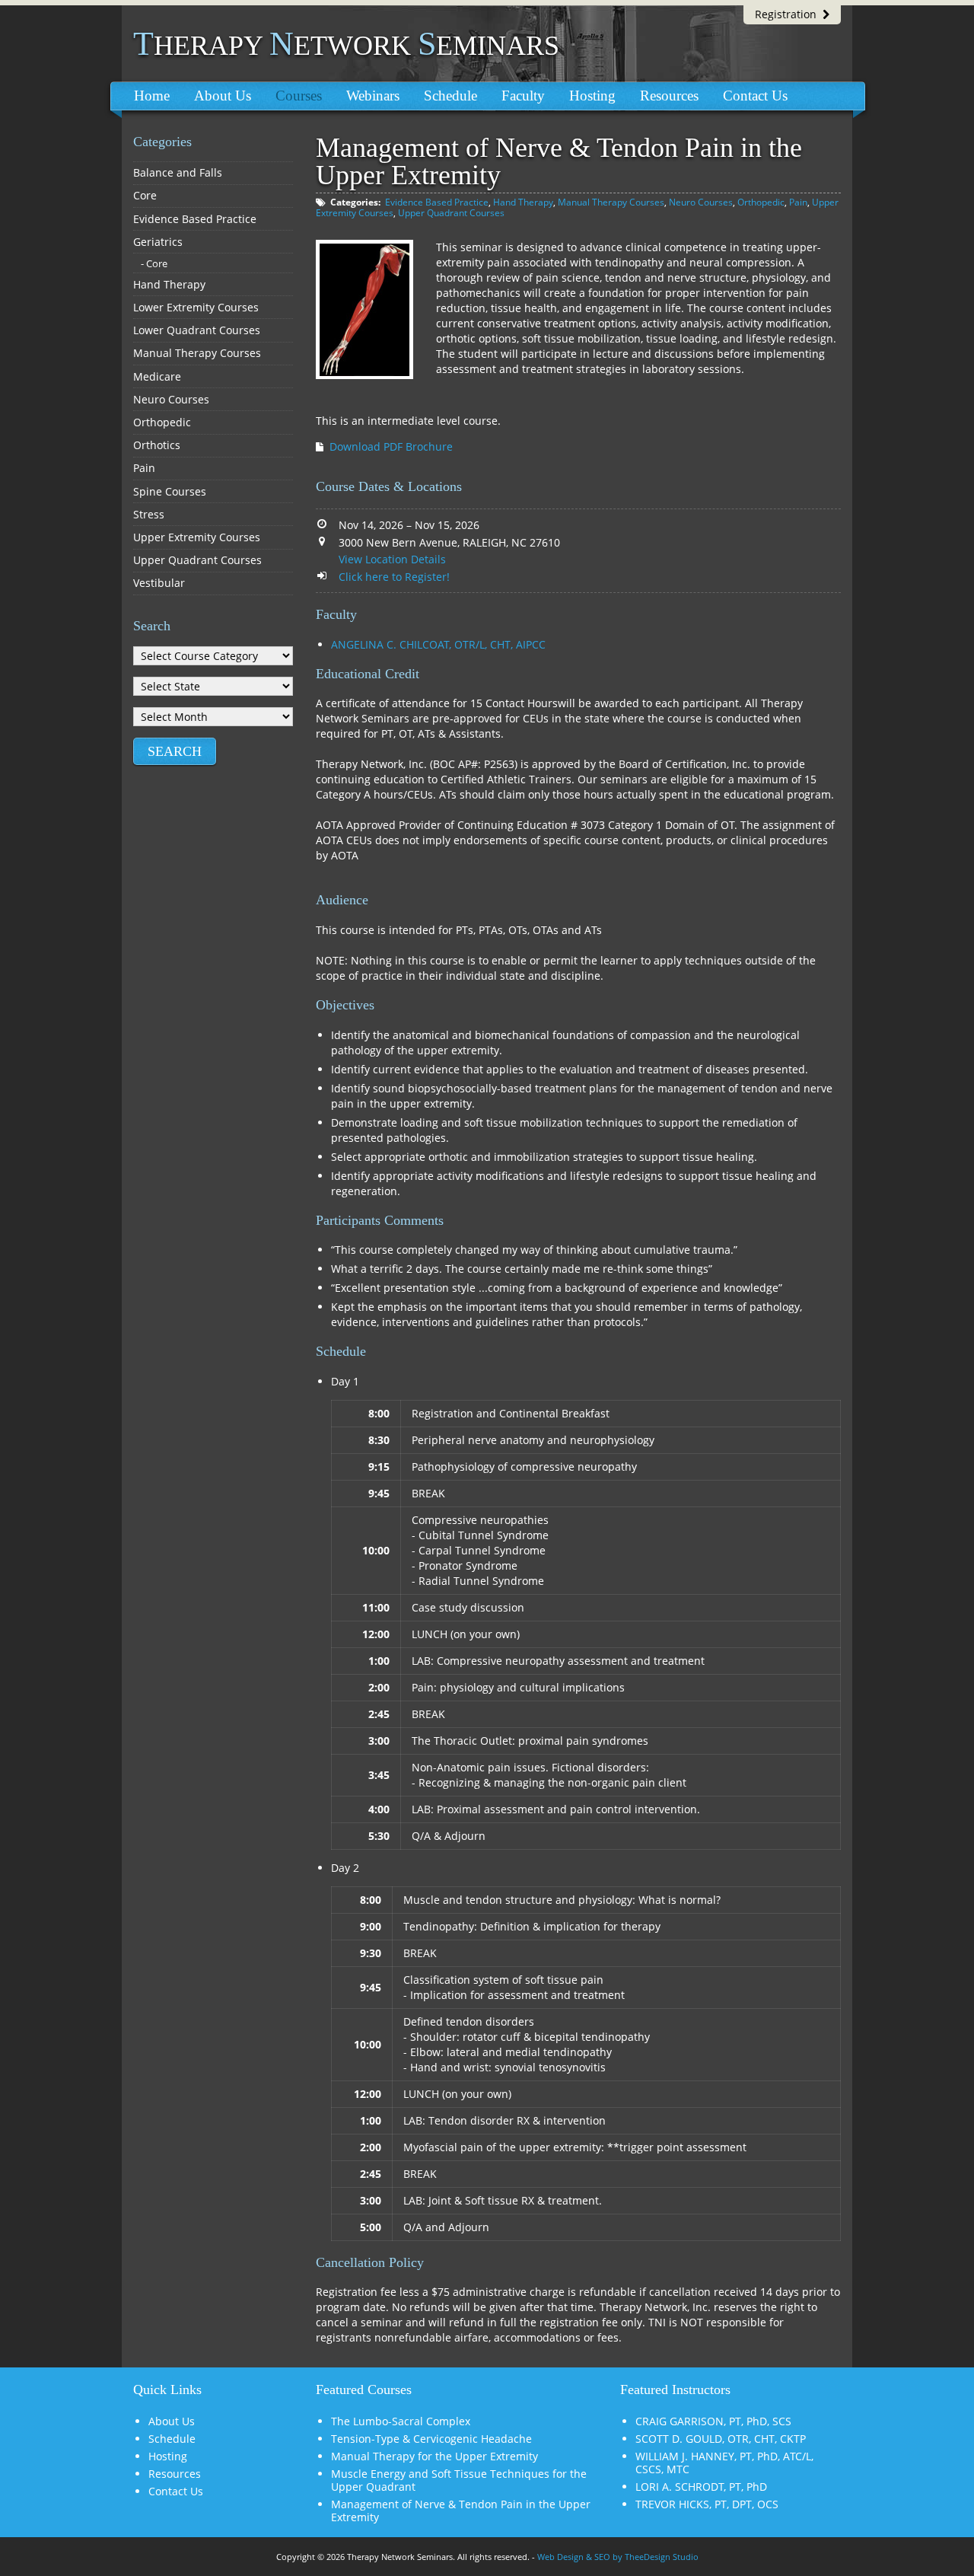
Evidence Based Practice (437, 202)
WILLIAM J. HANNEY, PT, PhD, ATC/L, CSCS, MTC (724, 2463)
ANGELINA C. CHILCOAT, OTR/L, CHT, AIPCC (438, 644)
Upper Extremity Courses (197, 537)
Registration (789, 14)
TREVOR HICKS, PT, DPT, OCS (707, 2504)
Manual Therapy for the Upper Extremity (434, 2456)
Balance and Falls (178, 172)
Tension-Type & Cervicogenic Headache (431, 2439)
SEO (602, 2557)
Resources (669, 96)
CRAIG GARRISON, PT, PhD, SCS (713, 2421)
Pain (798, 202)
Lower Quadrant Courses (197, 330)
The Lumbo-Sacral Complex (401, 2421)
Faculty (523, 96)
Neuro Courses (701, 202)
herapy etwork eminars (346, 46)
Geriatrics (158, 242)
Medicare (157, 376)
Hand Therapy (523, 202)
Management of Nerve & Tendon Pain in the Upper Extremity (461, 2511)
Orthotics (157, 445)
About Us (223, 96)
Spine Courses (170, 491)
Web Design (560, 2557)
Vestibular (159, 583)
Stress (149, 514)
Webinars (373, 96)
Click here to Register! (394, 577)
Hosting (592, 96)
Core (145, 195)
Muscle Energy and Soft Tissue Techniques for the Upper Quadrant (459, 2480)
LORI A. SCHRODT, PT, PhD (701, 2487)
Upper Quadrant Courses (451, 213)
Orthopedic (761, 202)
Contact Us (755, 96)
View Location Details (392, 559)
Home (152, 96)
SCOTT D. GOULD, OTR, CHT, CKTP (721, 2439)
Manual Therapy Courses (611, 202)
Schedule (450, 96)
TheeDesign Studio (662, 2557)
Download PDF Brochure (391, 446)
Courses (299, 96)
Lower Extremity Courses (196, 307)
